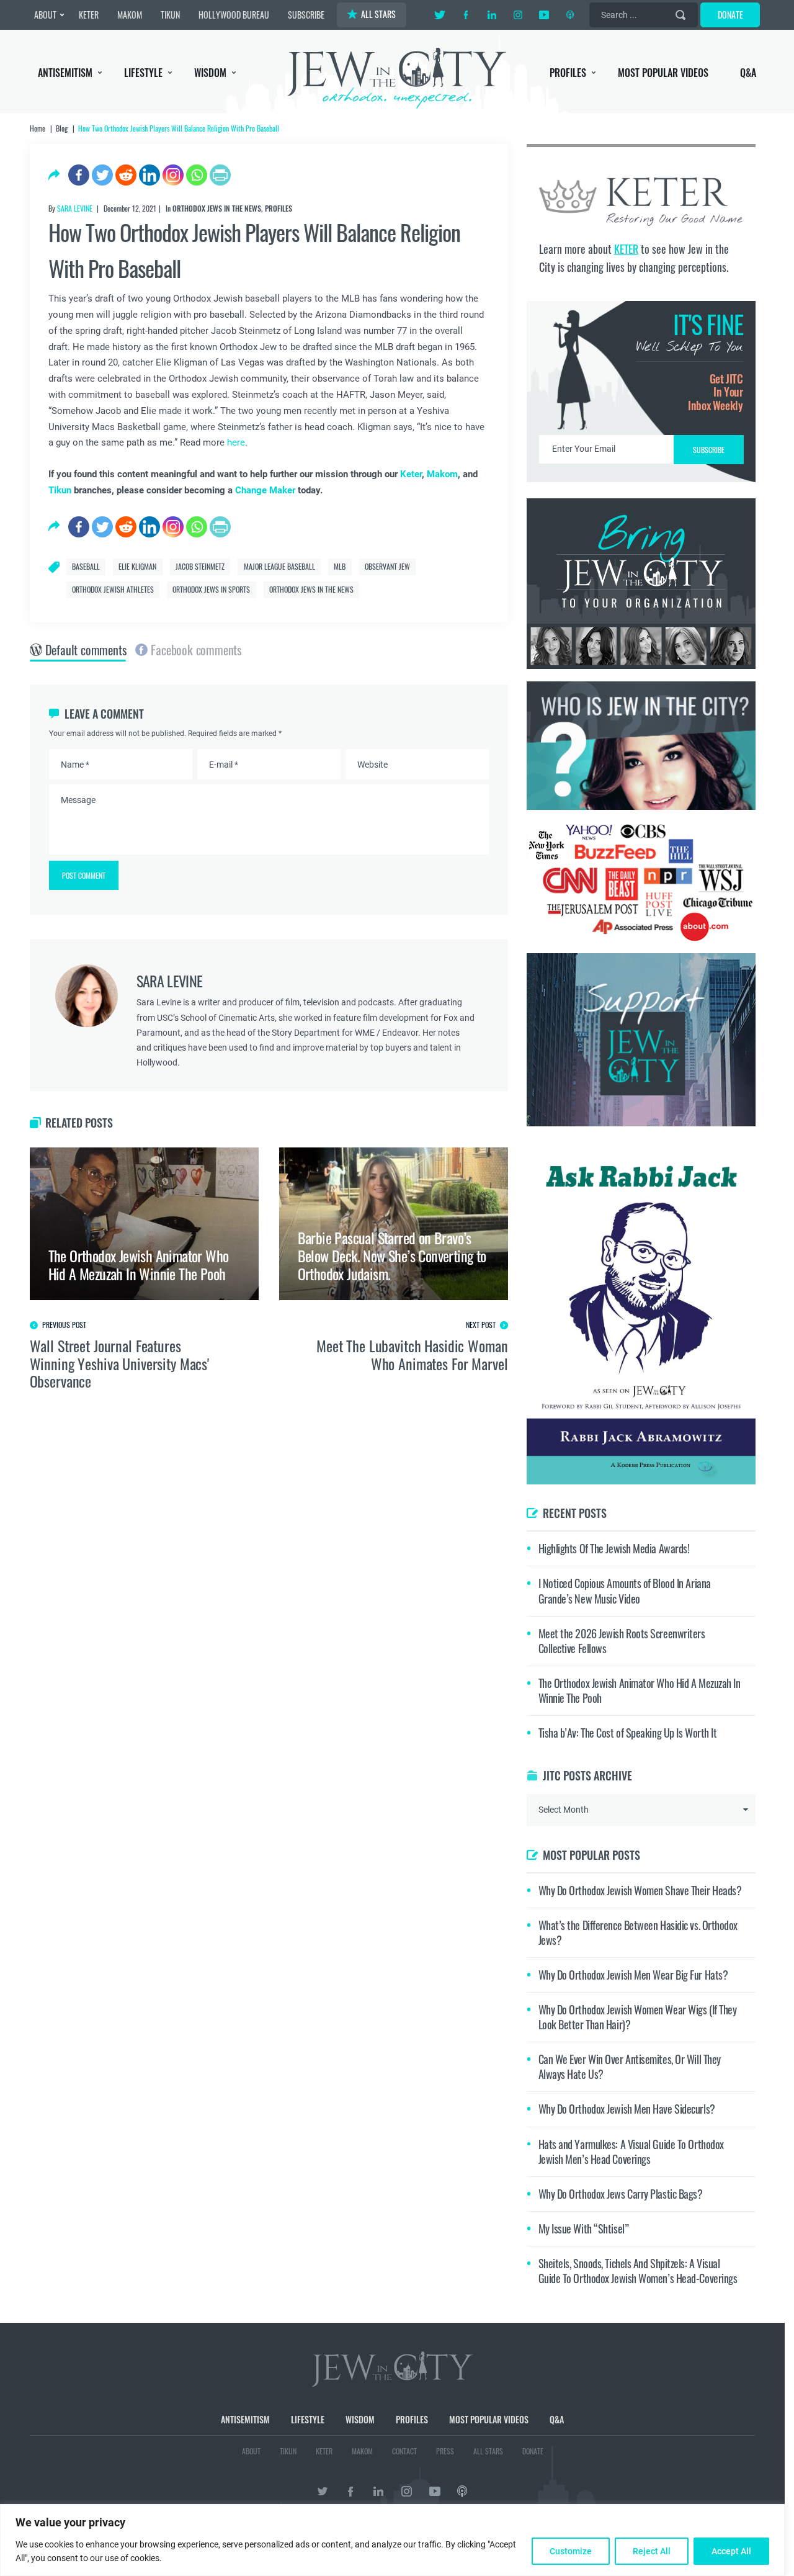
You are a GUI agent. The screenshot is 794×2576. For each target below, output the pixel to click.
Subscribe (397, 1392)
